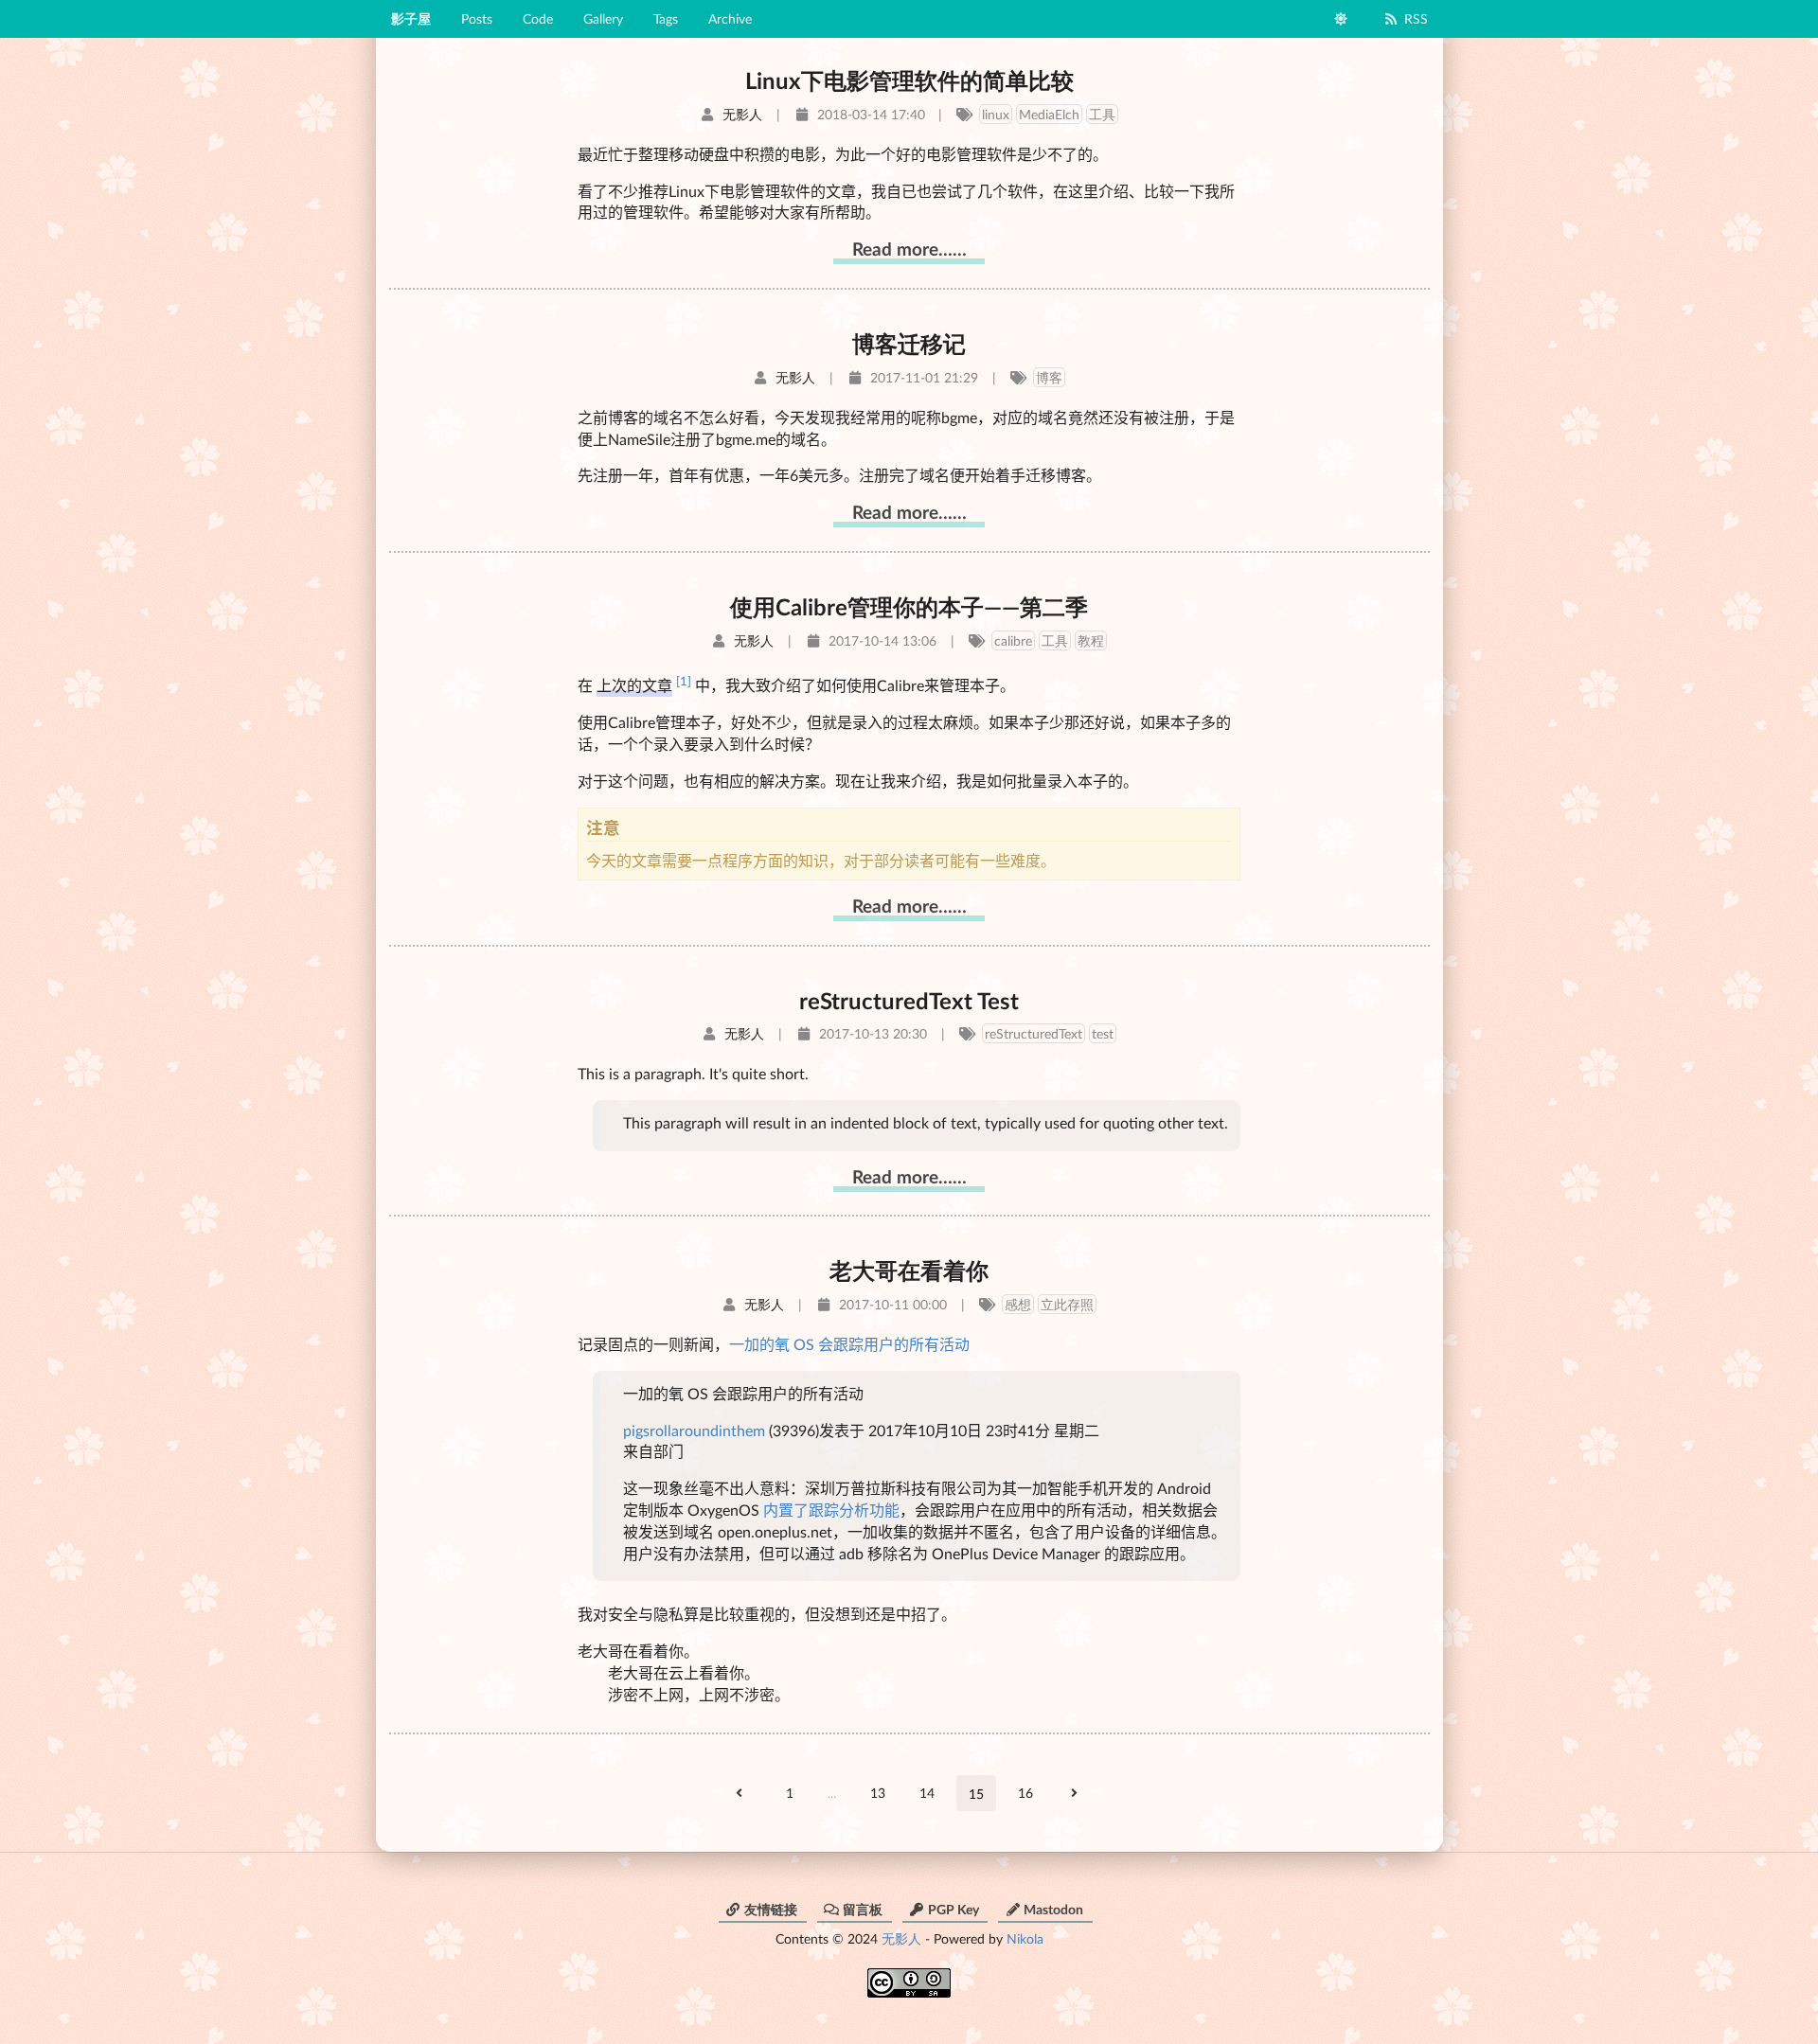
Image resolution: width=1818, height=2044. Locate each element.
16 (1025, 1793)
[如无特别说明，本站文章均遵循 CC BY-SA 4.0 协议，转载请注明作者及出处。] (909, 1976)
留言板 (863, 1909)
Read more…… (909, 249)
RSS (1416, 18)
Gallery (603, 18)
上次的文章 (634, 685)
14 (927, 1793)
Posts (477, 18)
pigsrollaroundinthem (694, 1430)
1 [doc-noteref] (684, 681)
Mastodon (1053, 1909)
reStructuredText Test (909, 1000)
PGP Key (954, 1909)
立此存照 (1067, 1304)
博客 (1049, 377)
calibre (1013, 640)
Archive (730, 18)
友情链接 (771, 1909)
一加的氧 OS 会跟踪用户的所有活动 (849, 1344)
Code (538, 18)
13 (878, 1793)
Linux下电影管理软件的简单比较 (909, 80)
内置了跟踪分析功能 (831, 1510)
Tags (666, 18)
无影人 (901, 1938)
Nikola (1025, 1938)
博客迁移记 (909, 343)
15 (976, 1794)
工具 (1102, 114)
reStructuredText (1034, 1033)
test (1103, 1033)
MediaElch (1049, 114)
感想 (1018, 1304)
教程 (1091, 640)
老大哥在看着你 (909, 1270)
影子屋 (411, 18)
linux (996, 114)
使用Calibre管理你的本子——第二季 (909, 606)
